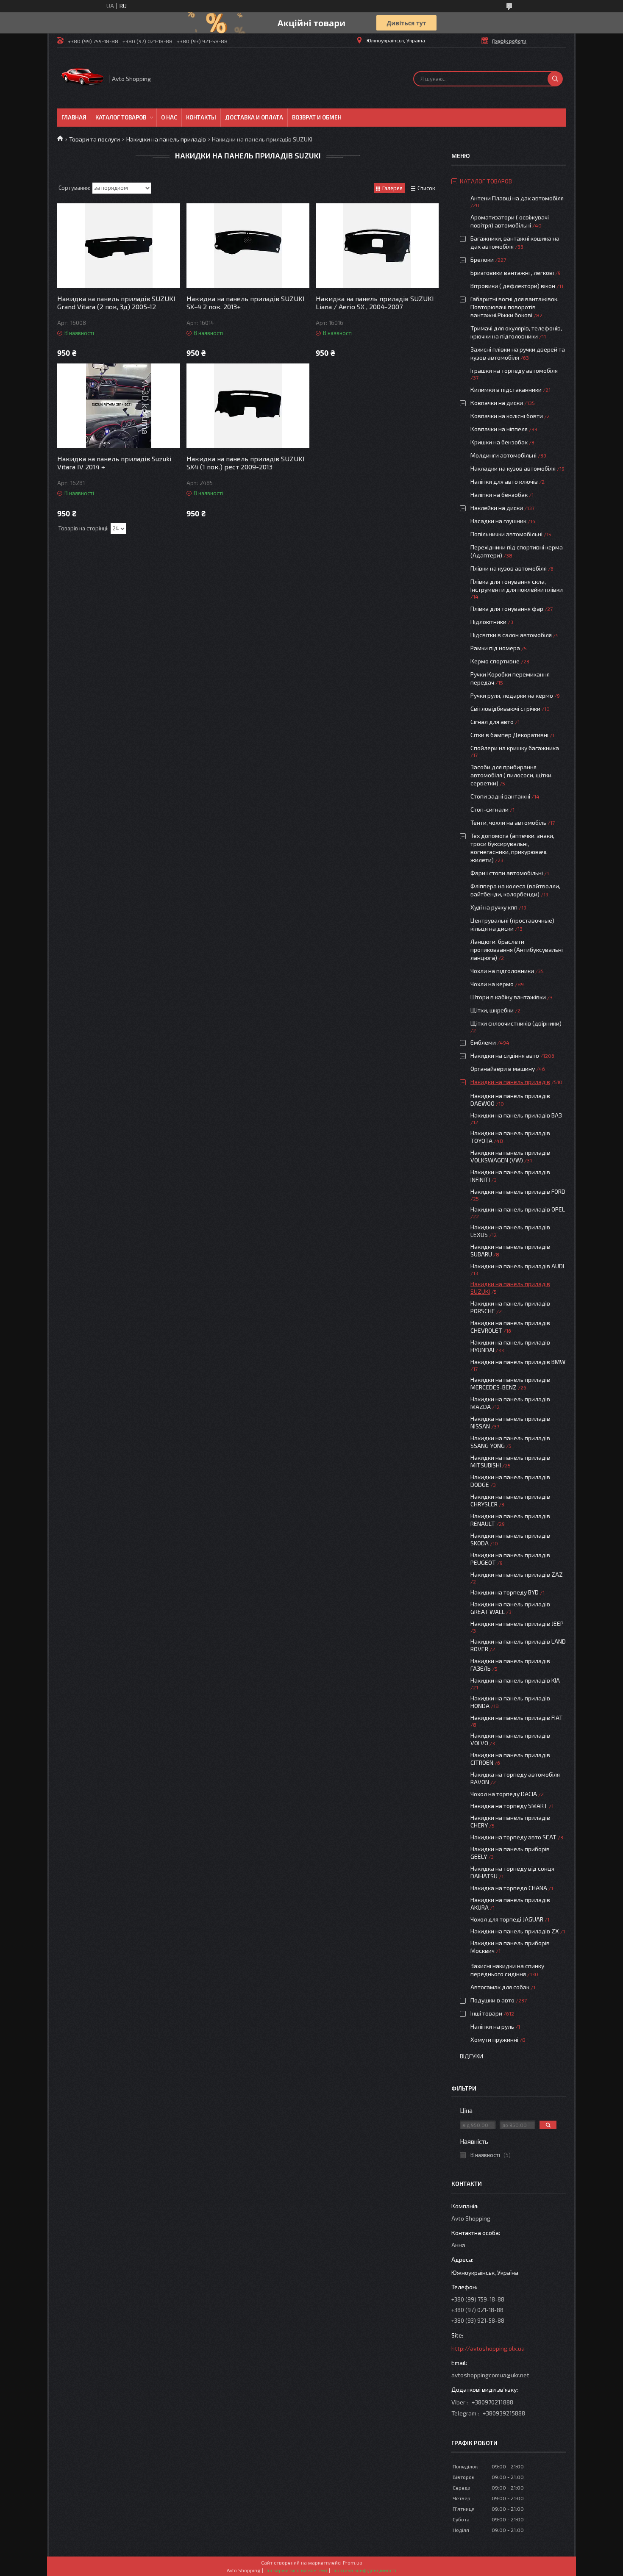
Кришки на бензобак (499, 442)
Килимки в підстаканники (506, 390)
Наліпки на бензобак (499, 495)
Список (426, 188)
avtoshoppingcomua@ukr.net (490, 2375)
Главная (74, 117)
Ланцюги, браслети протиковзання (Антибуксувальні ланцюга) (517, 950)
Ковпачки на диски (497, 403)
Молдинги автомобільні (503, 455)
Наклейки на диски (497, 508)
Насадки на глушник (498, 521)
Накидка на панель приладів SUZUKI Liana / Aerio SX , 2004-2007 (375, 302)
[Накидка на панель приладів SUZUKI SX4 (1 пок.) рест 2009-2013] (248, 406)
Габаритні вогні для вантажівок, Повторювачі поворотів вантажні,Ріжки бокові (515, 307)
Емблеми (483, 1042)
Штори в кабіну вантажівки (508, 997)
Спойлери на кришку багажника (515, 748)
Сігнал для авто (492, 722)
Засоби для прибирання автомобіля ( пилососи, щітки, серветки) (512, 775)
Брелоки (482, 259)
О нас (169, 117)
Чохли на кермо (492, 984)
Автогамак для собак (500, 1987)
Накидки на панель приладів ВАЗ (516, 1115)
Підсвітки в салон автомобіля (511, 635)
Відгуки (471, 2056)
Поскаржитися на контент (296, 2570)
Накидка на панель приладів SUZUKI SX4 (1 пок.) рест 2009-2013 (246, 463)
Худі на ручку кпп (494, 907)
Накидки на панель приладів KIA (515, 1680)
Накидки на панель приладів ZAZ (517, 1574)
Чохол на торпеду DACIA (504, 1794)
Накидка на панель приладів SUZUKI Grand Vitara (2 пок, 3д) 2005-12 (116, 302)
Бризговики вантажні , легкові (512, 273)
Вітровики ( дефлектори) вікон (513, 286)
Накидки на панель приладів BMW (518, 1362)
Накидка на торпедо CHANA (509, 1888)
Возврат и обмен (317, 117)
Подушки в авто (492, 2000)
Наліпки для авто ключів (504, 481)
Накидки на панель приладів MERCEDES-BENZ (510, 1383)
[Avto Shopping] (83, 79)
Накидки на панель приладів (166, 139)
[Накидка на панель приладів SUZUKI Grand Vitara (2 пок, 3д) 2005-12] (119, 246)
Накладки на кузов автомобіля (513, 468)
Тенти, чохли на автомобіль (508, 822)
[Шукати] (555, 79)
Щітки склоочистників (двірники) (516, 1023)
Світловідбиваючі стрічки (505, 708)
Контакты (201, 117)
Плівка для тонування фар (507, 609)
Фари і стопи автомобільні (507, 873)
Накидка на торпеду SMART (509, 1806)
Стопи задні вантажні (500, 796)
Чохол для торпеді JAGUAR (507, 1919)
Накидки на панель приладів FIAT (517, 1718)
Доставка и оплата (254, 117)
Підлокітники (488, 622)
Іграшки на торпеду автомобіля (514, 370)
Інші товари (486, 2013)
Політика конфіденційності (364, 2570)
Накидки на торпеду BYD (505, 1592)
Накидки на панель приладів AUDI (517, 1266)
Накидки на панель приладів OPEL (518, 1209)
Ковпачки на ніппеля (499, 429)
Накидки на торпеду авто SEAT (513, 1837)
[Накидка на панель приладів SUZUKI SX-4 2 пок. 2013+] (248, 246)
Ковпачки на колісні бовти (507, 416)
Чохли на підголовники (502, 971)
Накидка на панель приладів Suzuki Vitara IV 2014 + (114, 463)
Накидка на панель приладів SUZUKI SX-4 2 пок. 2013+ (246, 302)
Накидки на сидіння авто (505, 1055)
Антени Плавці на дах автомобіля (517, 198)
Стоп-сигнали (489, 809)
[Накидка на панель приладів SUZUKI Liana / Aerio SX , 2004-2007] (377, 246)
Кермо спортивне (495, 661)
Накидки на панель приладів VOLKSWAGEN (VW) (510, 1156)
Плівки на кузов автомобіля (509, 568)
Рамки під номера (495, 648)
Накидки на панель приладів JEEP (517, 1624)
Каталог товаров (121, 117)
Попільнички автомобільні (506, 534)
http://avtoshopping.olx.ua (488, 2348)
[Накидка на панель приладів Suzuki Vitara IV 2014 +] (119, 406)
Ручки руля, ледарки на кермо (512, 695)
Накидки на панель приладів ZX (515, 1931)
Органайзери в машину (503, 1069)
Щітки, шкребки (492, 1010)
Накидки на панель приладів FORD (518, 1191)
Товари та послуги (95, 139)
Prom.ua (353, 2562)
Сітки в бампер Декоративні (509, 735)
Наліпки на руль (492, 2026)
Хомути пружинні (494, 2039)
